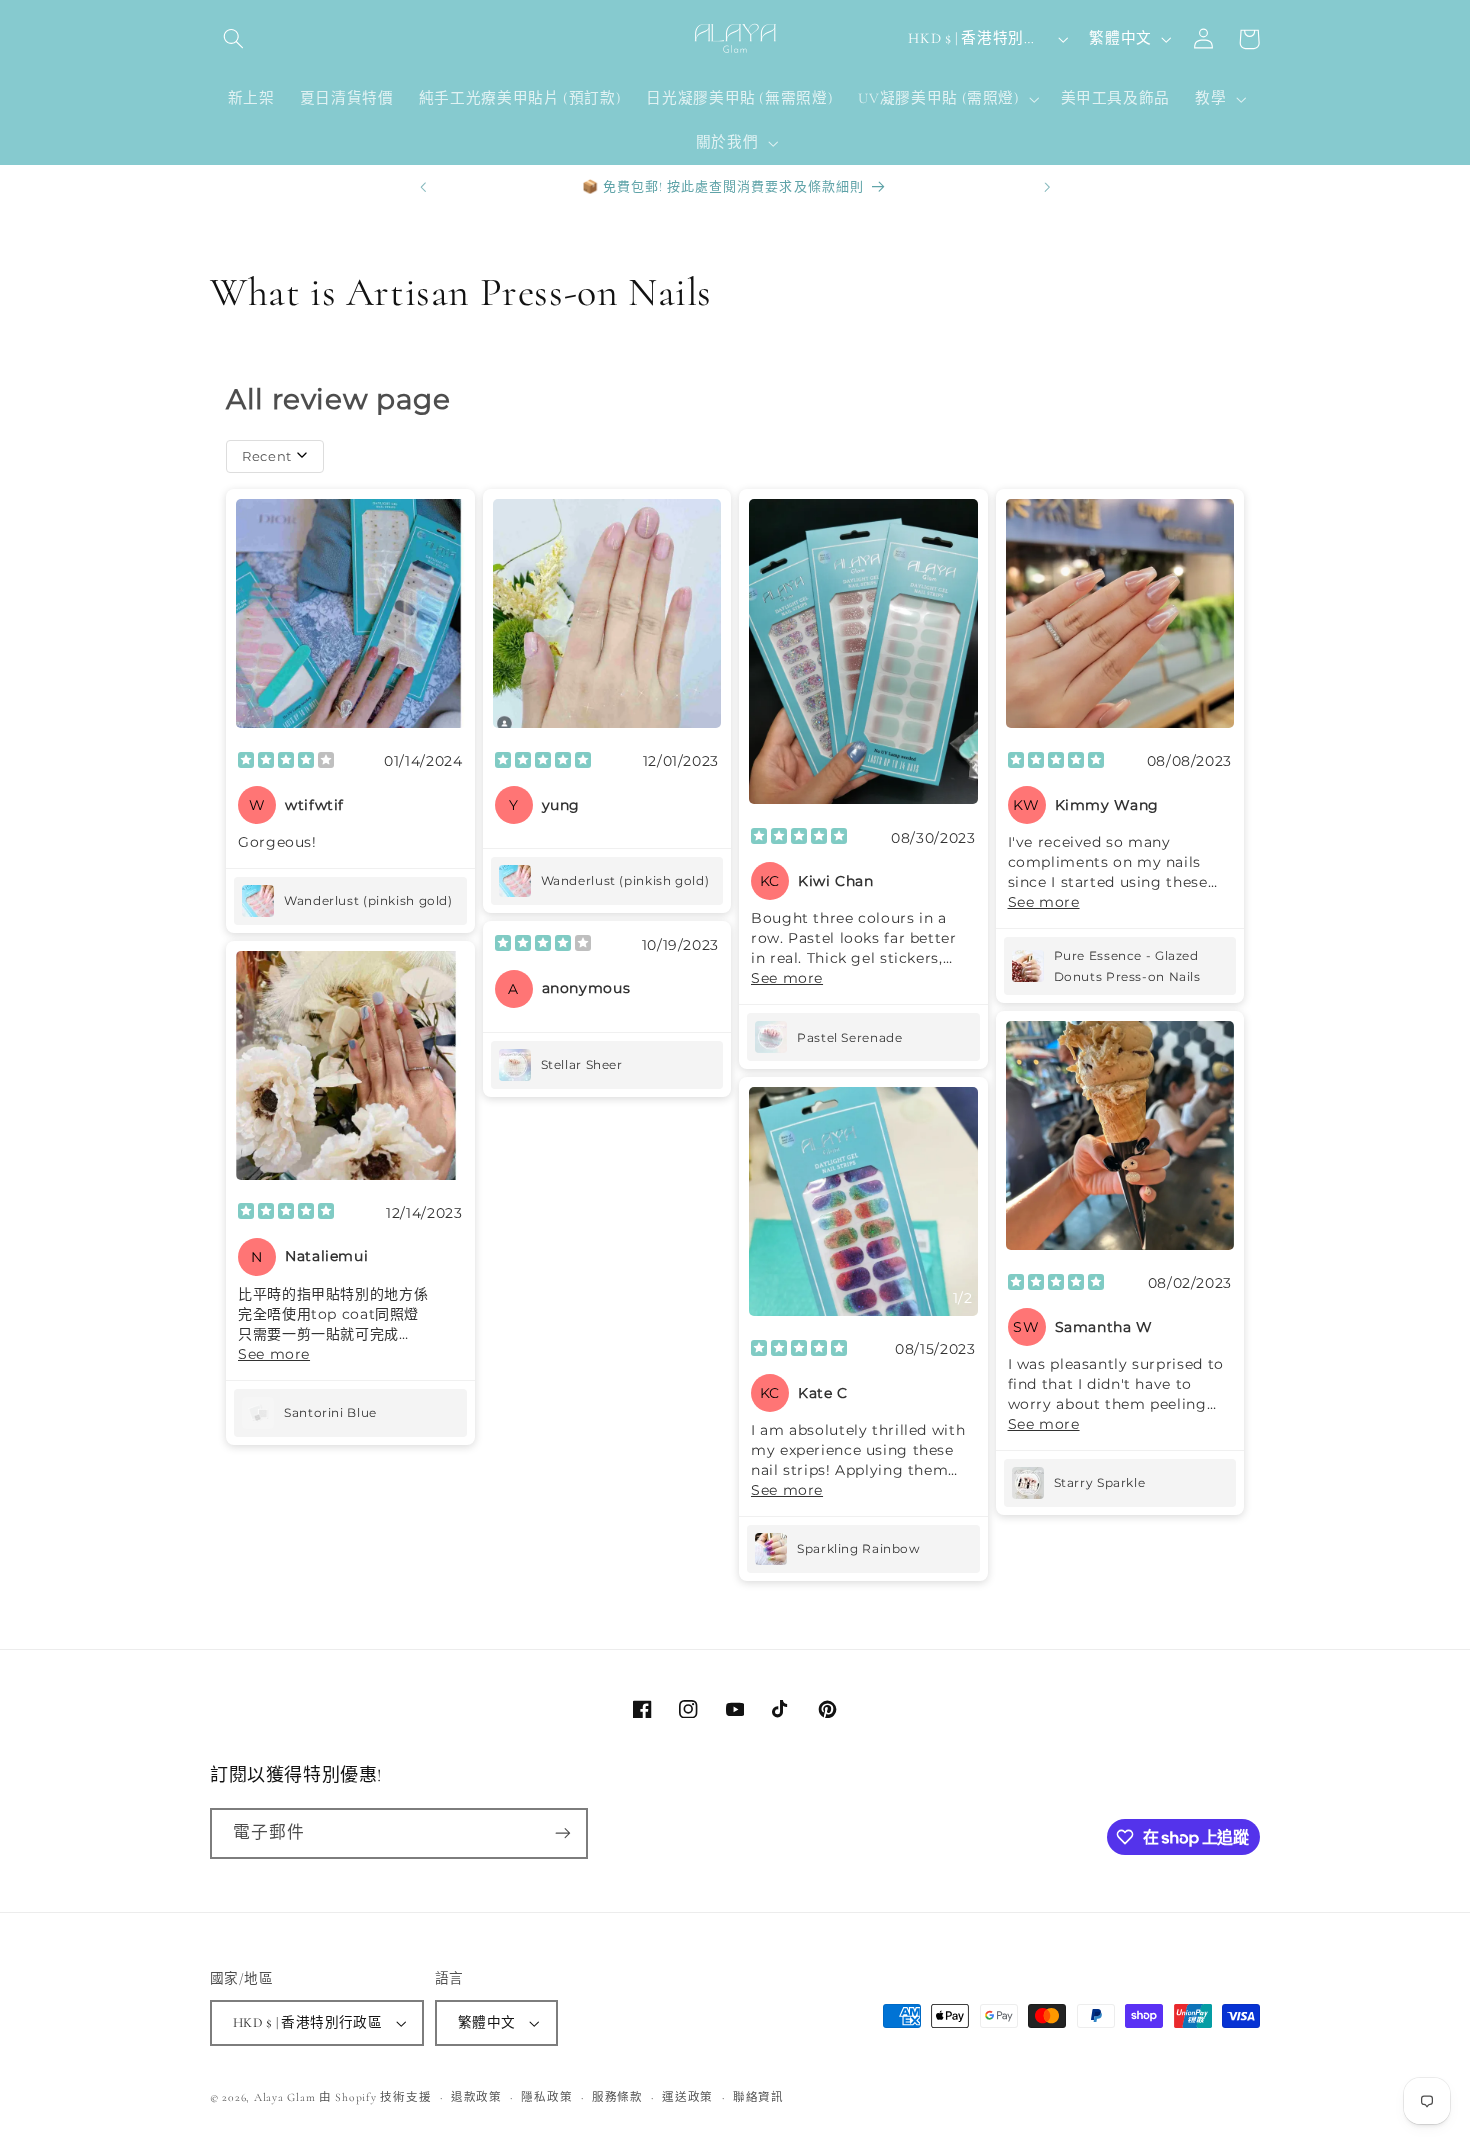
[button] (233, 39)
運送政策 (687, 2097)
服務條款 (617, 2097)
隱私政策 (546, 2097)
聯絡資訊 (758, 2097)
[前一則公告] (423, 187)
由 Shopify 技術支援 (375, 2097)
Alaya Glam (284, 2097)
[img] (286, 762)
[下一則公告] (1047, 187)
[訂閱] (563, 1833)
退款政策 (476, 2097)
